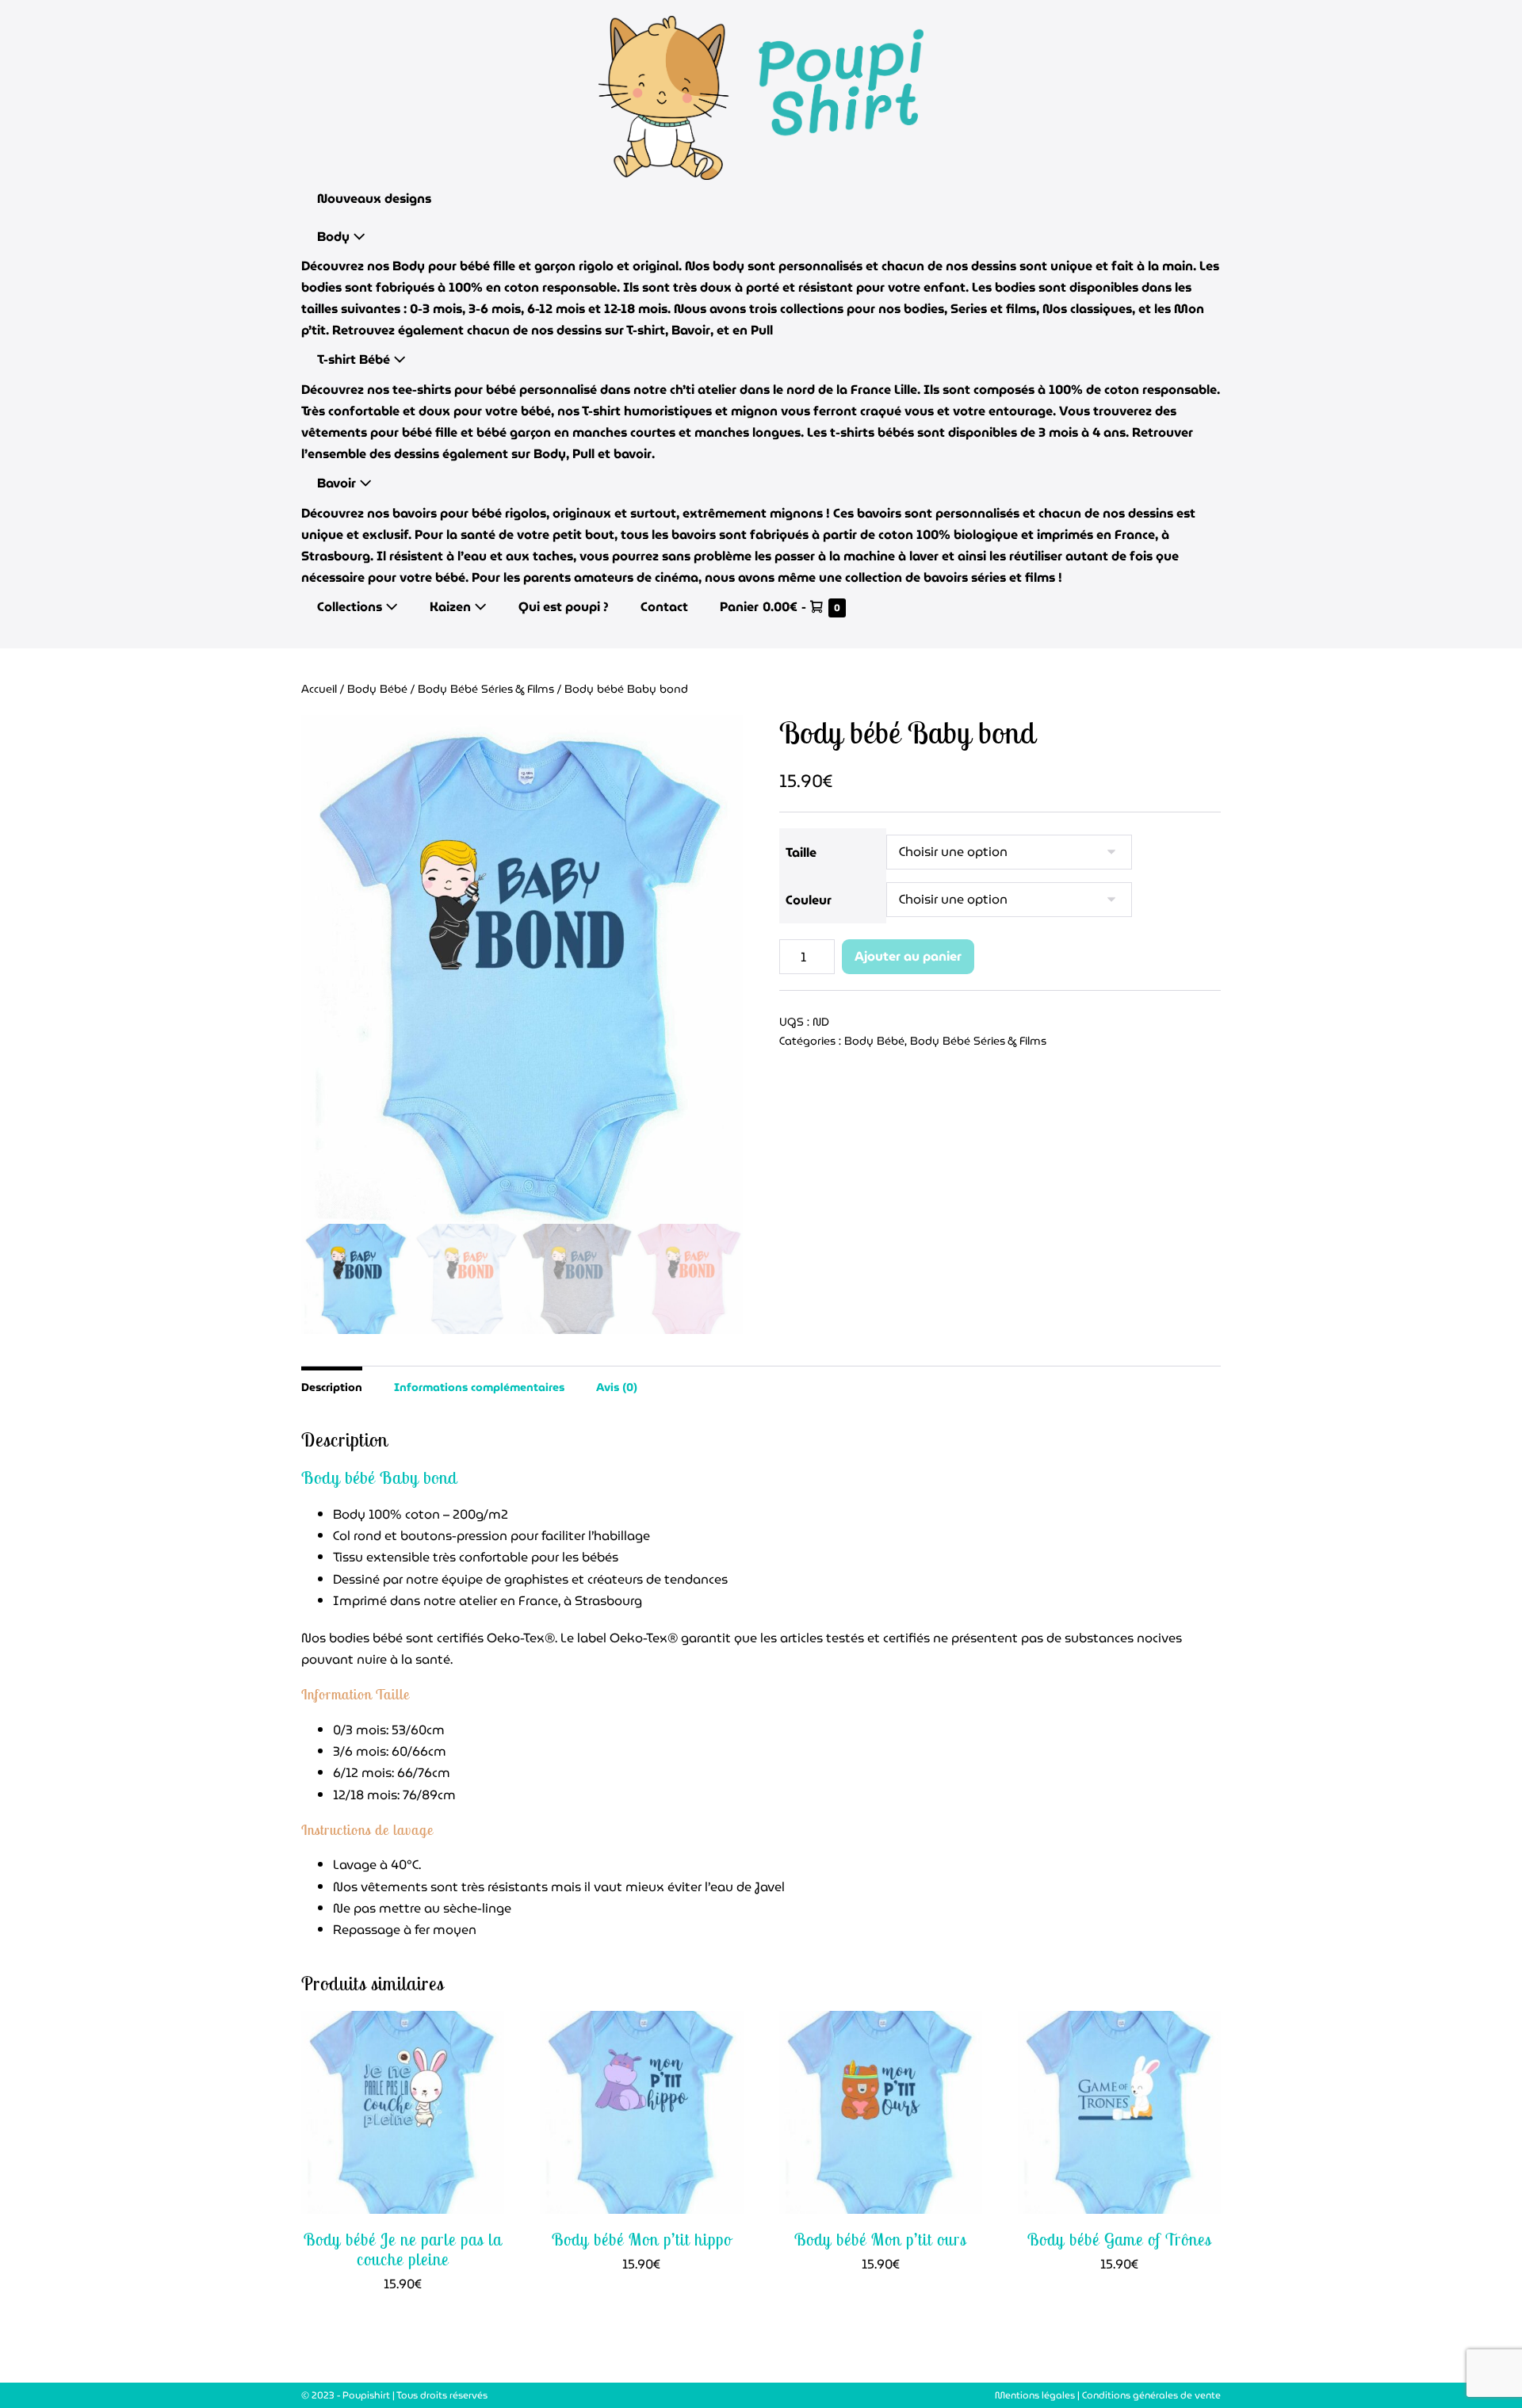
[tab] (332, 1386)
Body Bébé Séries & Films (486, 689)
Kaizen (452, 607)
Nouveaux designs (374, 199)
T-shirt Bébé (355, 359)
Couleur (809, 900)
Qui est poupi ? (564, 607)
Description (332, 1387)
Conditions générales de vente (1151, 2395)
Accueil (319, 689)
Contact (664, 607)
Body (335, 237)
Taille (801, 852)
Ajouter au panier (908, 956)
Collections (351, 607)
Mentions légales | (1038, 2395)
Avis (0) (617, 1387)
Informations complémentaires (479, 1387)
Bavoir (338, 483)
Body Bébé (377, 689)
